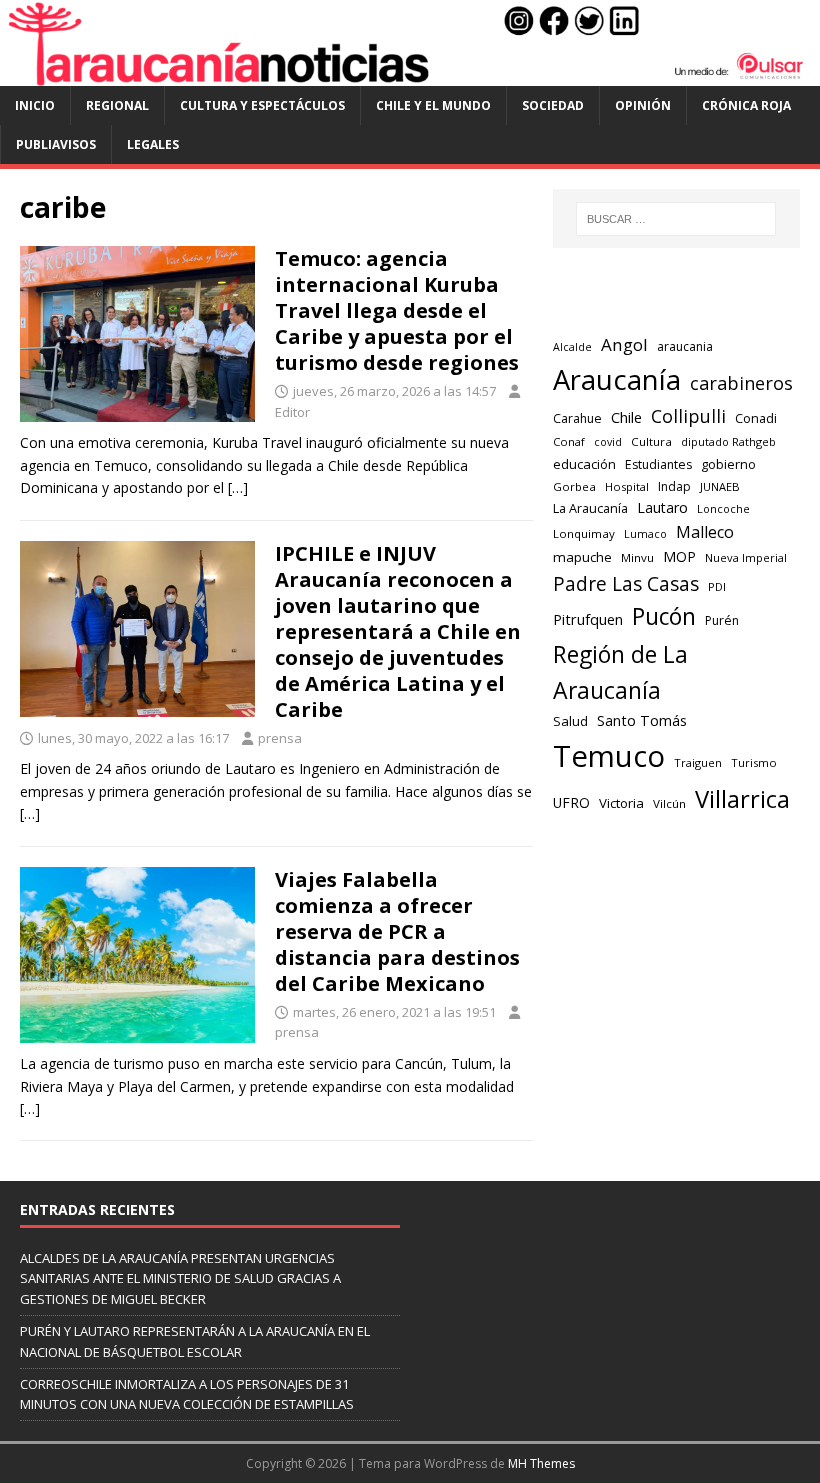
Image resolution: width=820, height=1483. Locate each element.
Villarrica (742, 799)
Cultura (651, 441)
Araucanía (617, 379)
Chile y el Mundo (433, 105)
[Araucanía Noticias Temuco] (410, 74)
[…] (238, 487)
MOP (679, 556)
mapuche (582, 557)
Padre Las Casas (626, 584)
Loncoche (723, 508)
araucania (685, 346)
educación (584, 464)
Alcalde (572, 347)
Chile (626, 417)
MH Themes (541, 1463)
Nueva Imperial (746, 557)
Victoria (621, 803)
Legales (153, 144)
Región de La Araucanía (620, 672)
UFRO (571, 802)
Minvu (637, 557)
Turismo (754, 762)
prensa (280, 738)
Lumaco (645, 533)
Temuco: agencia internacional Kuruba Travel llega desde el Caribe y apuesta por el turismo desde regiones (397, 310)
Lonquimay (584, 533)
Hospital (627, 486)
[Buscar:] (676, 219)
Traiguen (698, 762)
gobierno (728, 464)
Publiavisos (56, 144)
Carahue (577, 418)
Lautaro (662, 507)
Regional (117, 105)
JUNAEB (720, 486)
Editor (292, 412)
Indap (674, 486)
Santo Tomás (642, 720)
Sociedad (553, 105)
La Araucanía (590, 508)
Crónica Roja (746, 105)
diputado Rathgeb (728, 441)
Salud (570, 721)
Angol (624, 344)
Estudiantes (658, 464)
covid (608, 442)
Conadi (756, 418)
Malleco (705, 532)
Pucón (664, 616)
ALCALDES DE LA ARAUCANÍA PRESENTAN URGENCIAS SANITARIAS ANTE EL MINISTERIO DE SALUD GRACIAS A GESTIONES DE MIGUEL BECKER (180, 1279)
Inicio (35, 105)
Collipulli (688, 416)
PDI (717, 586)
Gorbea (574, 486)
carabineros (741, 383)
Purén (722, 620)
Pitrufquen (588, 619)
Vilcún (669, 803)
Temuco (609, 756)
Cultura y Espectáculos (262, 105)
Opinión (643, 105)
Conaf (569, 441)
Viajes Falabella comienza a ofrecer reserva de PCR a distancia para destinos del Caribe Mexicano (397, 931)
